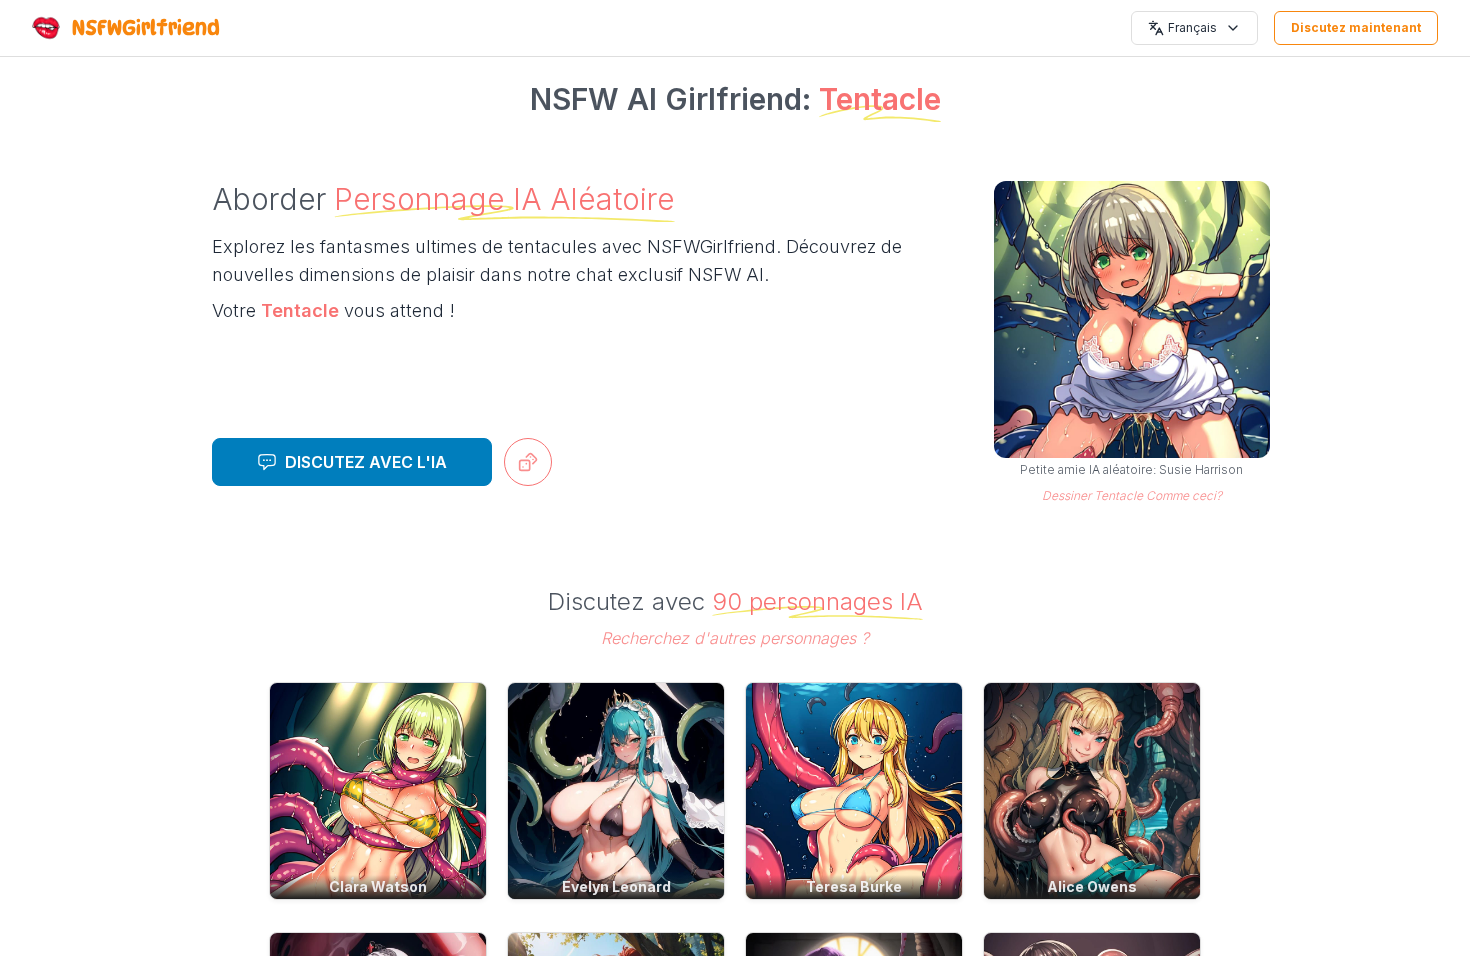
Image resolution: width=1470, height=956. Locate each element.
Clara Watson (378, 886)
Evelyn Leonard (616, 886)
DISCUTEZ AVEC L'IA (366, 462)
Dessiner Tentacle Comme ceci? (1132, 495)
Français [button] (1192, 27)
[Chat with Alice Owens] (1092, 791)
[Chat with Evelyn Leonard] (616, 791)
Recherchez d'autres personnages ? (735, 638)
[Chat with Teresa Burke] (854, 791)
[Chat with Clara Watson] (378, 791)
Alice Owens (1092, 886)
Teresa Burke (854, 886)
